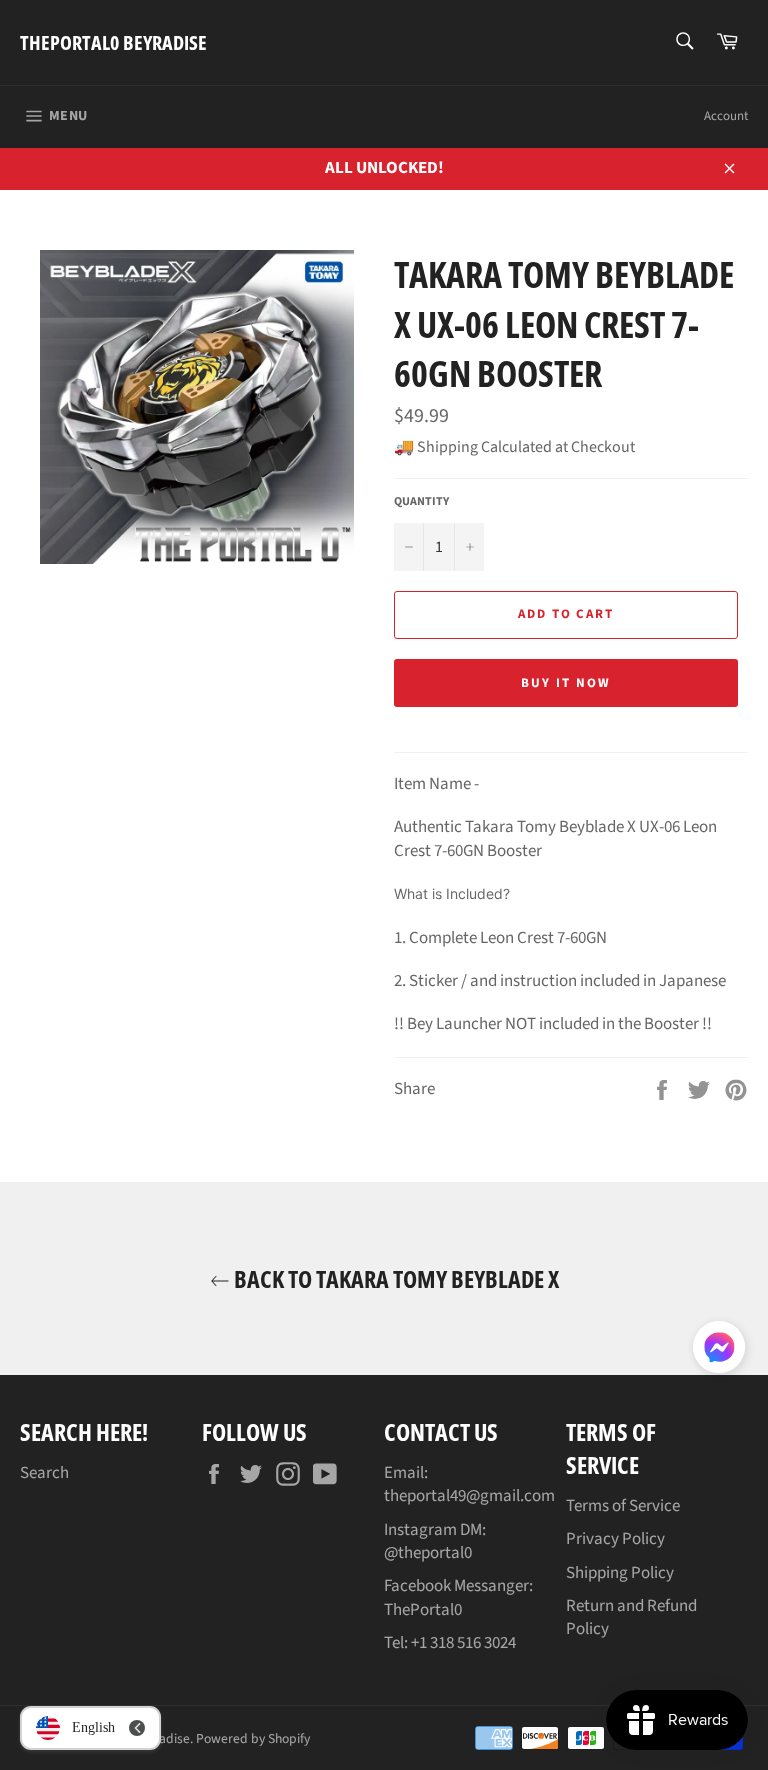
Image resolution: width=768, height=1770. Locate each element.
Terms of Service (623, 1506)
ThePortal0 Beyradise (113, 42)
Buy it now (566, 683)
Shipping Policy (620, 1573)
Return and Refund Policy (631, 1617)
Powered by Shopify (253, 1738)
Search (44, 1473)
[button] (719, 1351)
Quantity (421, 502)
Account (726, 116)
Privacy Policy (615, 1539)
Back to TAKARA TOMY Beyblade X (394, 1278)
